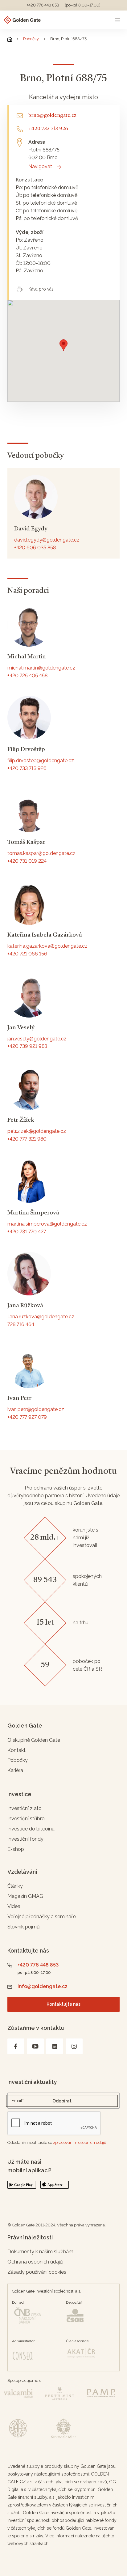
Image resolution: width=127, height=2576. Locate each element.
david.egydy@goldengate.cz (47, 540)
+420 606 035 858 (35, 548)
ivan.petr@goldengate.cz (36, 1409)
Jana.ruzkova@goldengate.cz (41, 1317)
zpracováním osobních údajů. (80, 2142)
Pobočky (31, 39)
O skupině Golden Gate (34, 1740)
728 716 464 (21, 1324)
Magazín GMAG (25, 1896)
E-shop (16, 1849)
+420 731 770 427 (27, 1232)
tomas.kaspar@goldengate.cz (41, 853)
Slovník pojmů (24, 1927)
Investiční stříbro (26, 1819)
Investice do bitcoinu (31, 1829)
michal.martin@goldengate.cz (41, 668)
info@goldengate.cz (43, 1986)
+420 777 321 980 (27, 1139)
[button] (63, 345)
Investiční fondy (25, 1839)
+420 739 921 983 (27, 1046)
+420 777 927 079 (27, 1417)
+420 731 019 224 (27, 861)
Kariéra (15, 1770)
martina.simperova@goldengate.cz (47, 1224)
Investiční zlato (25, 1808)
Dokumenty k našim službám (40, 2252)
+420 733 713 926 (27, 768)
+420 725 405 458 (27, 676)
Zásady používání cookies (37, 2272)
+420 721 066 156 (27, 954)
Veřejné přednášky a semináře (42, 1917)
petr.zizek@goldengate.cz (37, 1131)
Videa (14, 1906)
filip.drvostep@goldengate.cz (41, 761)
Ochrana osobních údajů (35, 2262)
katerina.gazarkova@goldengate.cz (47, 946)
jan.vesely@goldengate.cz (37, 1039)
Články (15, 1886)
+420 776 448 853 (43, 5)
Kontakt (16, 1750)
